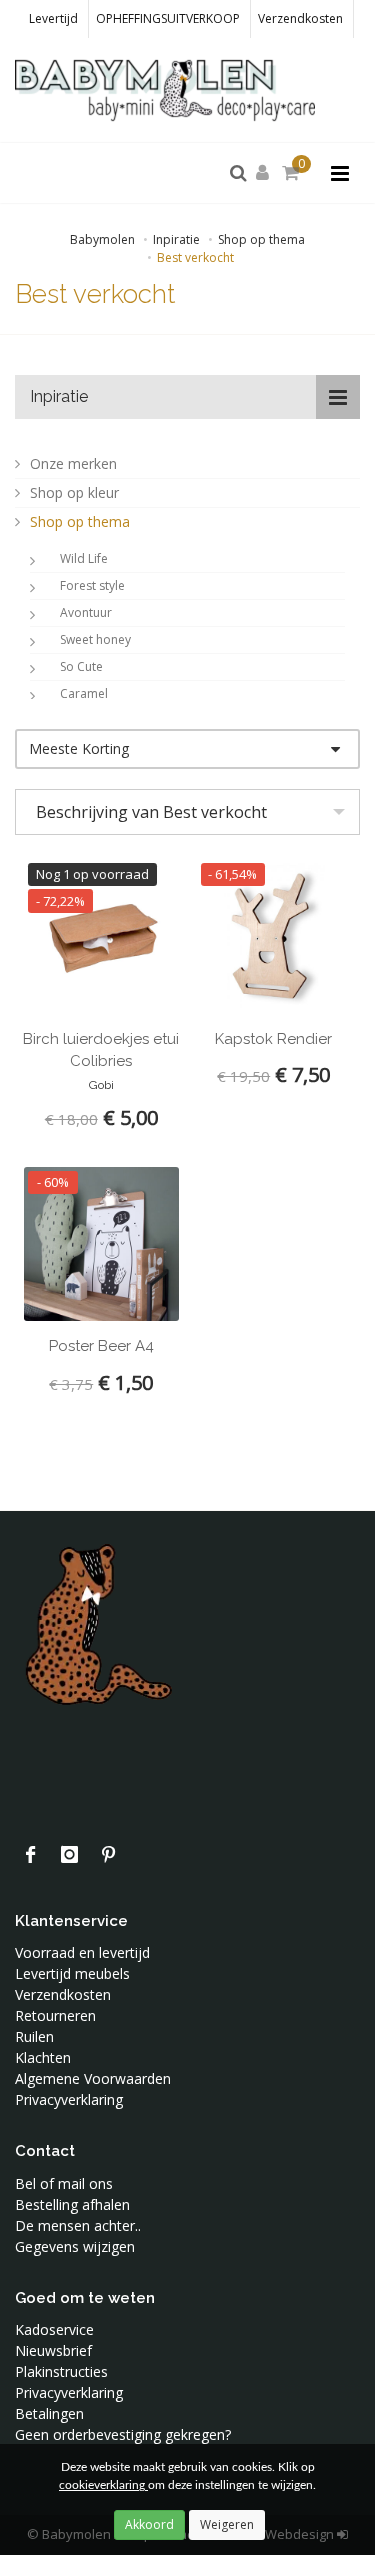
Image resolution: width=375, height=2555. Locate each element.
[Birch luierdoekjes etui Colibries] (101, 936)
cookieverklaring (103, 2485)
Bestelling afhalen (72, 2204)
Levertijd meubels (72, 1973)
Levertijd (53, 18)
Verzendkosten (300, 18)
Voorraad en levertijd (82, 1952)
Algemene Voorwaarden (93, 2078)
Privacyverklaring (69, 2099)
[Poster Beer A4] (101, 1244)
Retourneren (55, 2015)
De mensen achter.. (78, 2225)
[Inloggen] (266, 173)
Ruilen (34, 2036)
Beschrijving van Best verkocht (151, 812)
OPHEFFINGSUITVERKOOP (168, 18)
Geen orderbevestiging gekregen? (123, 2434)
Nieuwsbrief (53, 2350)
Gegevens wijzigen (75, 2246)
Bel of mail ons (64, 2183)
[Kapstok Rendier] (274, 936)
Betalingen (49, 2413)
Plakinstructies (61, 2371)
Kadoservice (54, 2329)
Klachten (43, 2057)
